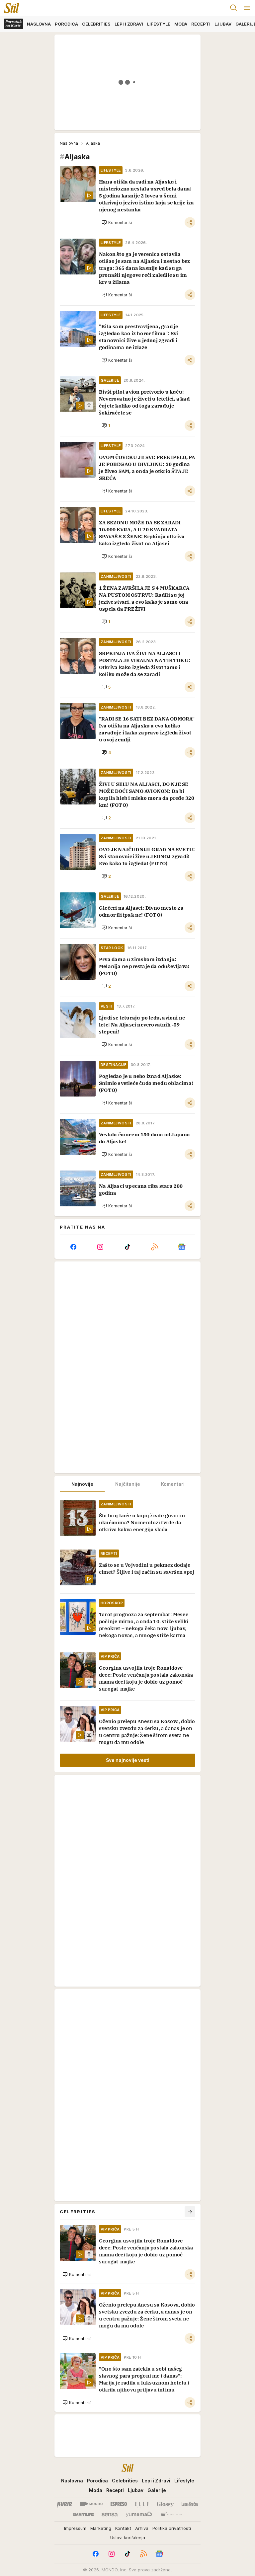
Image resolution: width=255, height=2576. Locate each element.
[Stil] (10, 8)
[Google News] (182, 1247)
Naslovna (69, 143)
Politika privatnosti (172, 2528)
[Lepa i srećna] (190, 2504)
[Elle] (142, 2504)
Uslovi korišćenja (128, 2538)
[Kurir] (64, 2504)
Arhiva (142, 2528)
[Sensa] (110, 2515)
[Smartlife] (83, 2515)
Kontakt (123, 2528)
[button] (117, 222)
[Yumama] (139, 2515)
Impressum (75, 2528)
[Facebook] (73, 1247)
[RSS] (155, 1247)
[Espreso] (119, 2504)
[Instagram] (101, 1247)
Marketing (101, 2528)
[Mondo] (91, 2504)
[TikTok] (127, 1247)
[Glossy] (165, 2504)
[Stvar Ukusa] (171, 2515)
